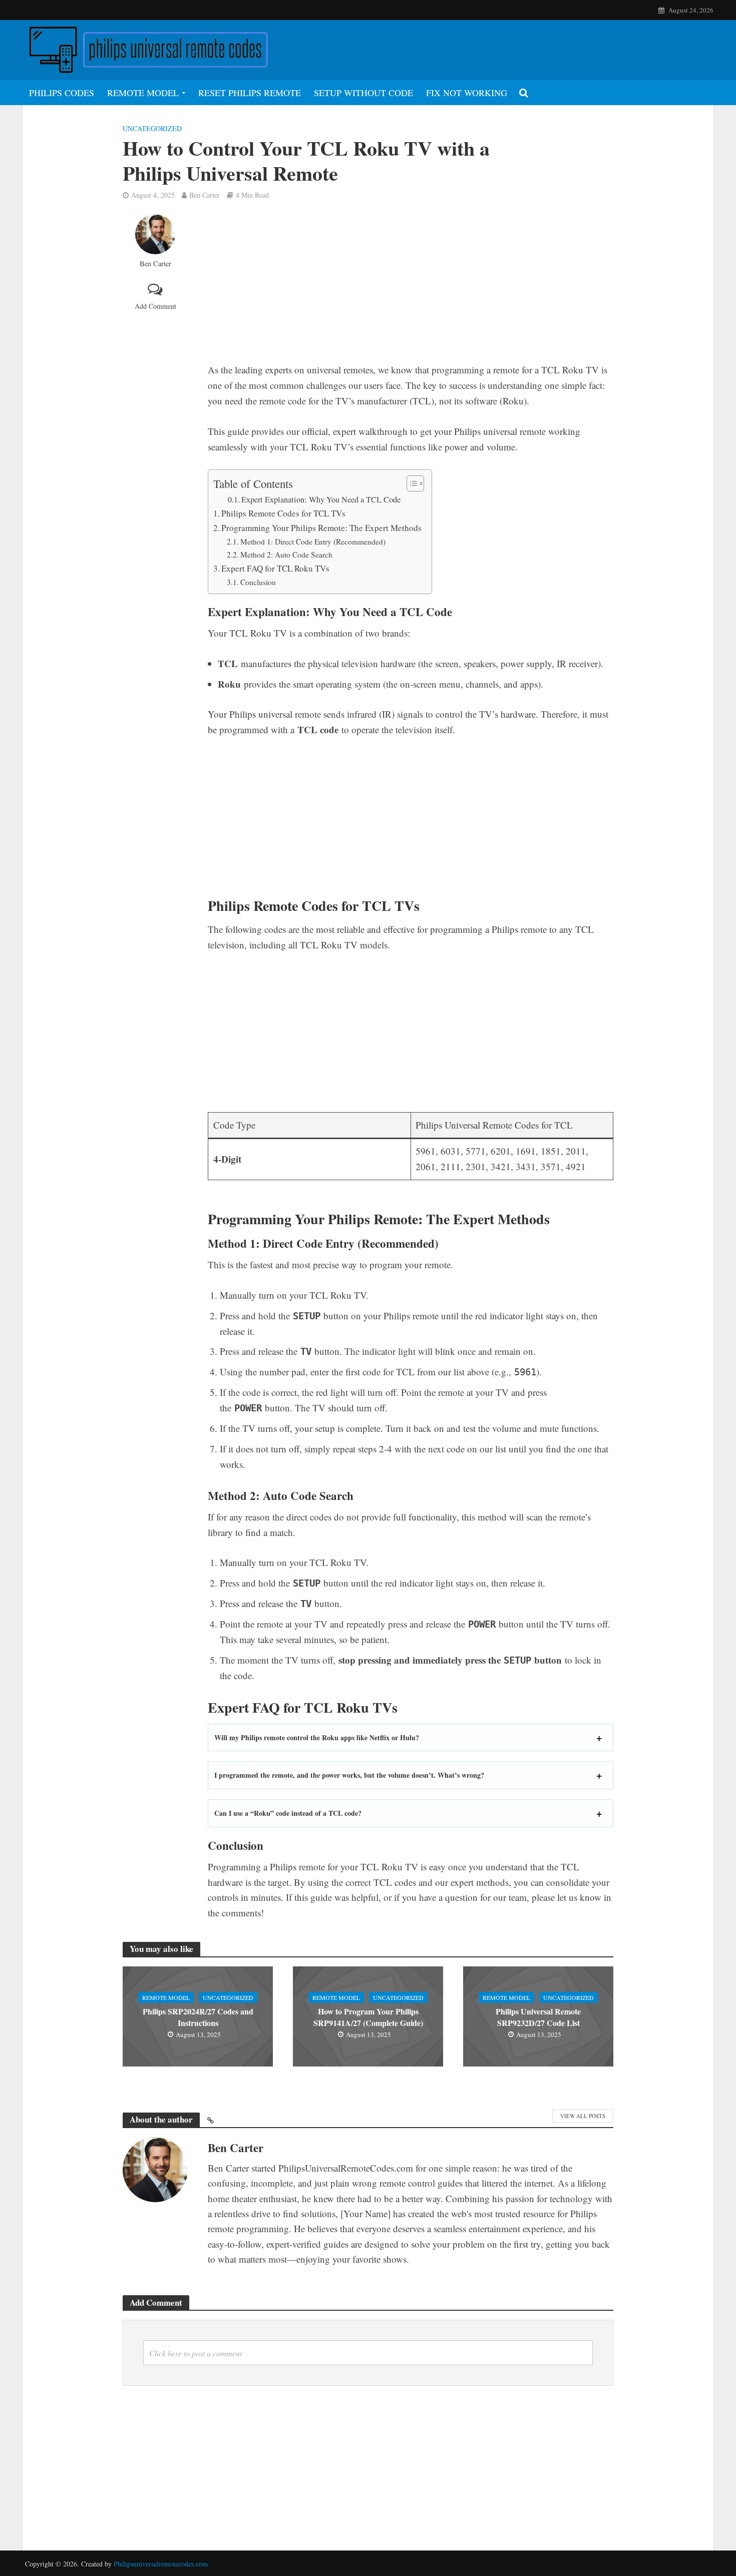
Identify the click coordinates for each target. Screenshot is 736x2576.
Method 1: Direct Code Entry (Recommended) (313, 542)
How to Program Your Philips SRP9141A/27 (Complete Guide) (368, 2017)
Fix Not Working (467, 93)
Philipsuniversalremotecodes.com (161, 2564)
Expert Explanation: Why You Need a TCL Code (321, 499)
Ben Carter (205, 195)
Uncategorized (152, 128)
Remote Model (143, 93)
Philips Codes (62, 93)
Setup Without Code (363, 93)
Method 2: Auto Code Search (286, 555)
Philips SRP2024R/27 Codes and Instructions (198, 2017)
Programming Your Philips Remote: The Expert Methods (321, 528)
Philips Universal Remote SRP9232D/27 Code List (538, 2017)
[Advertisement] (411, 288)
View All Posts (583, 2116)
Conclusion (258, 582)
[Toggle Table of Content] (410, 483)
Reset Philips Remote (250, 93)
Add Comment (155, 306)
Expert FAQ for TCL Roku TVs (275, 568)
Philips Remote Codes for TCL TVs (283, 513)
